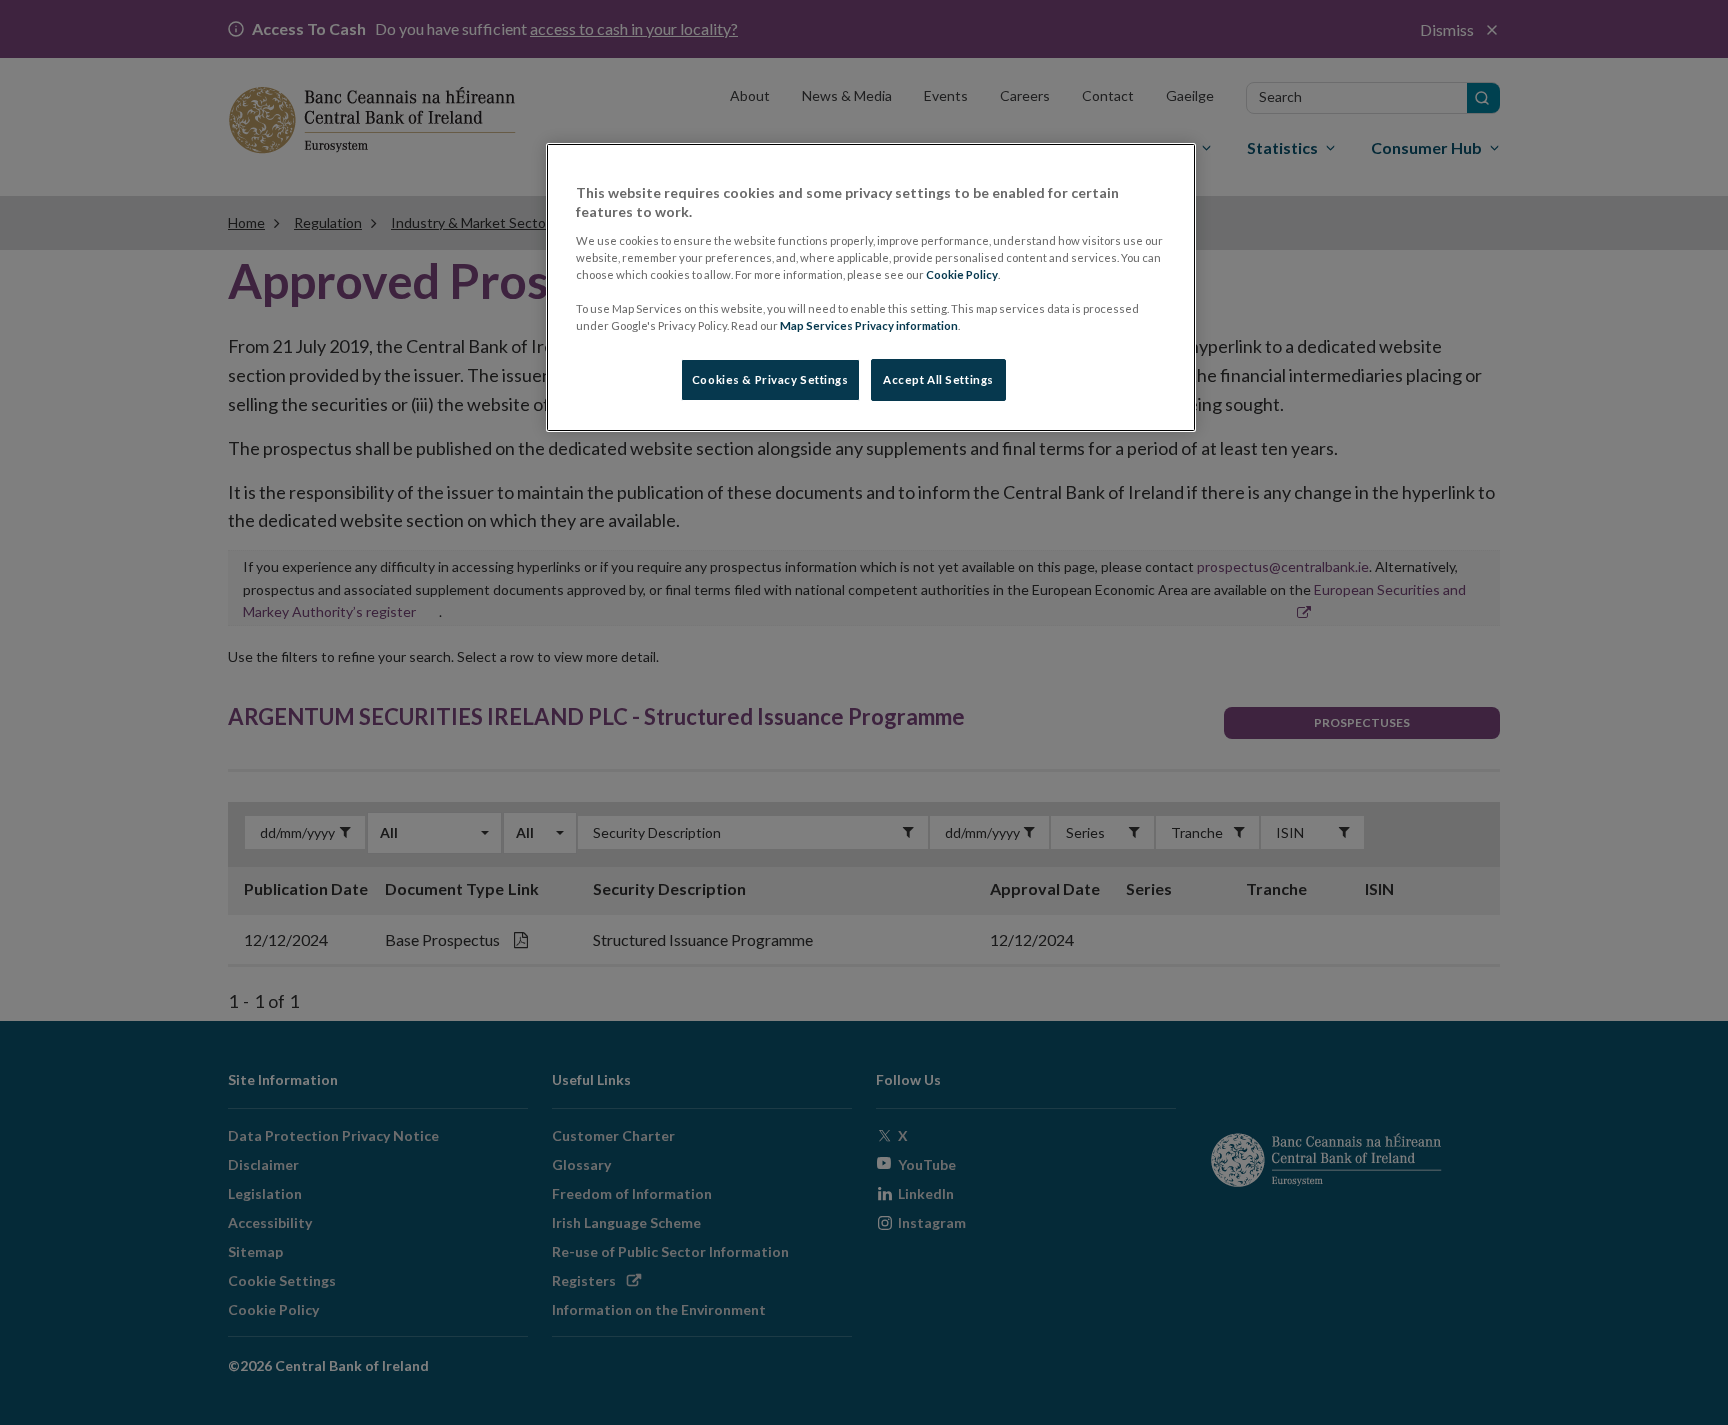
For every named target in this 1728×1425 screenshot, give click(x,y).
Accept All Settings (938, 379)
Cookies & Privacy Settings (770, 379)
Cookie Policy (962, 274)
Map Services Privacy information (869, 325)
